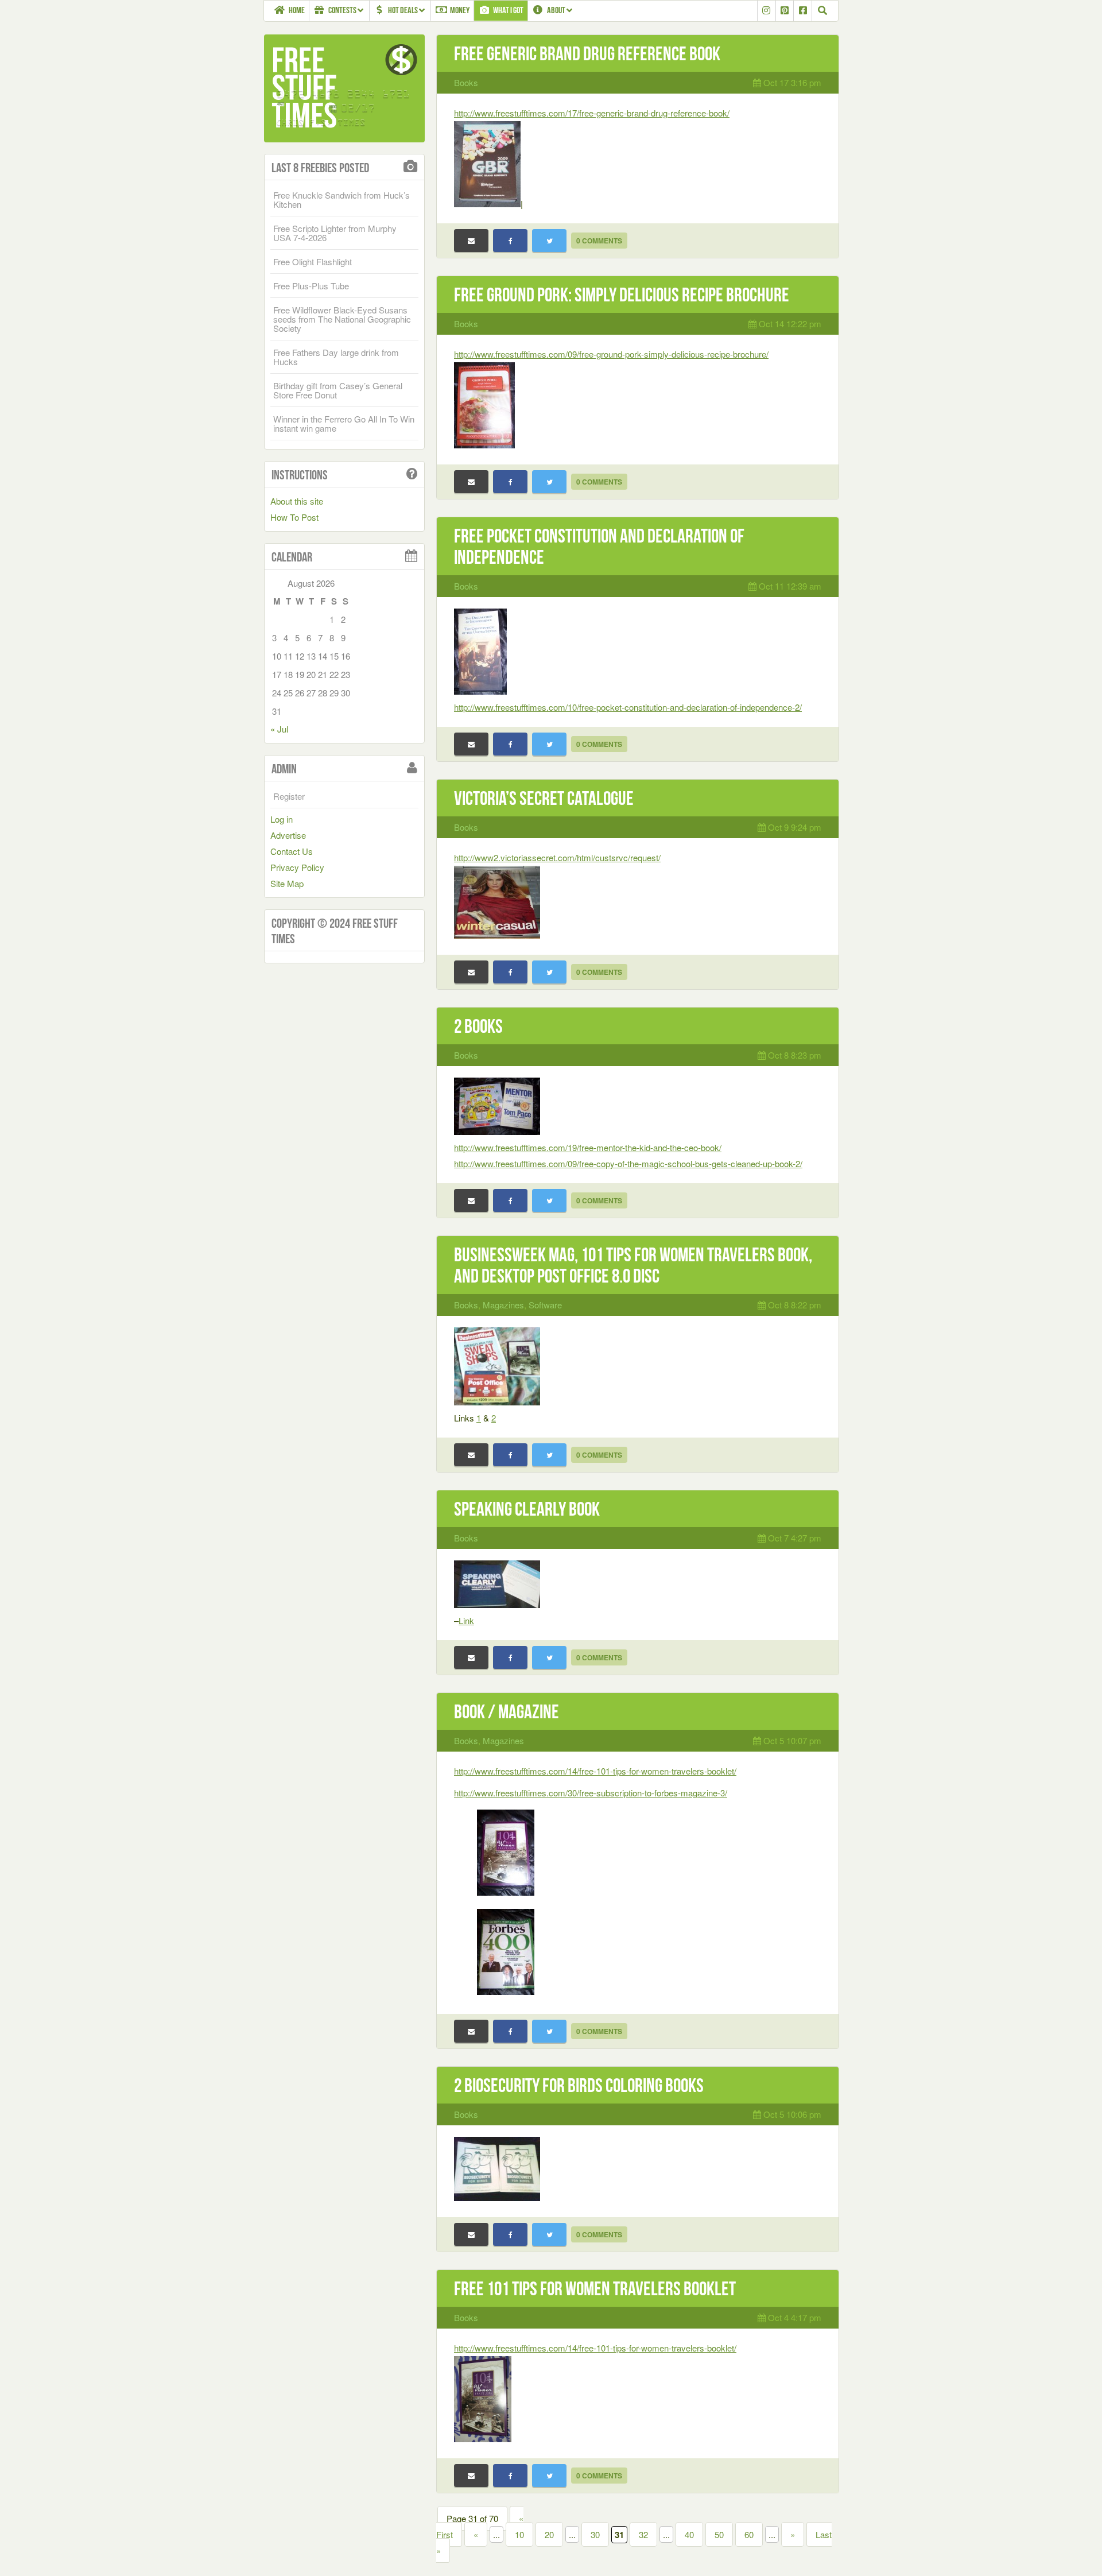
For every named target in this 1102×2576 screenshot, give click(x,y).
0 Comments (599, 241)
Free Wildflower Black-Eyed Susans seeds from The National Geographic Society (342, 319)
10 (519, 2534)
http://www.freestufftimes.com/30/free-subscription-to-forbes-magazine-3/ (591, 1793)
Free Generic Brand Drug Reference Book (587, 54)
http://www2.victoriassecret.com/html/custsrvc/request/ (557, 857)
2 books (478, 1026)
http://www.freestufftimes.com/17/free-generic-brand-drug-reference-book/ (592, 113)
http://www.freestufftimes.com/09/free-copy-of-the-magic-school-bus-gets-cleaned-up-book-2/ (628, 1163)
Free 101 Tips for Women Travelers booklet (595, 2289)
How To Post (294, 517)
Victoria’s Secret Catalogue (544, 798)
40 (689, 2534)
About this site (297, 501)
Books (466, 82)
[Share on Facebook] (510, 241)
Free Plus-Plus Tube (311, 286)
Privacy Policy (297, 867)
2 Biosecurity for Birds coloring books (579, 2085)
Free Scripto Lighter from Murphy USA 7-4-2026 (335, 233)
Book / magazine (507, 1712)
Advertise (288, 835)
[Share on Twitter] (549, 241)
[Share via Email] (471, 241)
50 (719, 2534)
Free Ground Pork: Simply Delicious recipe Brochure (622, 295)
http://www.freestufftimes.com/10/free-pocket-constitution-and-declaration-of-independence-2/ (628, 707)
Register (289, 796)
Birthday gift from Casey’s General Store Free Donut (338, 390)
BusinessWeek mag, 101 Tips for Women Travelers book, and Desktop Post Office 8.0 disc (633, 1265)
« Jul (279, 729)
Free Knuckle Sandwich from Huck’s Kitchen (342, 200)
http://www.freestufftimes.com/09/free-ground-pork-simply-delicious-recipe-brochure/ (611, 354)
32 (643, 2534)
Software (545, 1305)
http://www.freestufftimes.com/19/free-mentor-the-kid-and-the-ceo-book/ (588, 1147)
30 (595, 2534)
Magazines (503, 1305)
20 (549, 2534)
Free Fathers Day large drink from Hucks (336, 357)
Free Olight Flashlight (313, 262)
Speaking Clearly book (527, 1509)
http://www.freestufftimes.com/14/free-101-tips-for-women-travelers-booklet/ (595, 1771)
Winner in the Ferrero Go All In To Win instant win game (344, 423)
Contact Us (292, 851)
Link (466, 1620)
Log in (282, 819)
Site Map (287, 883)
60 (749, 2534)
